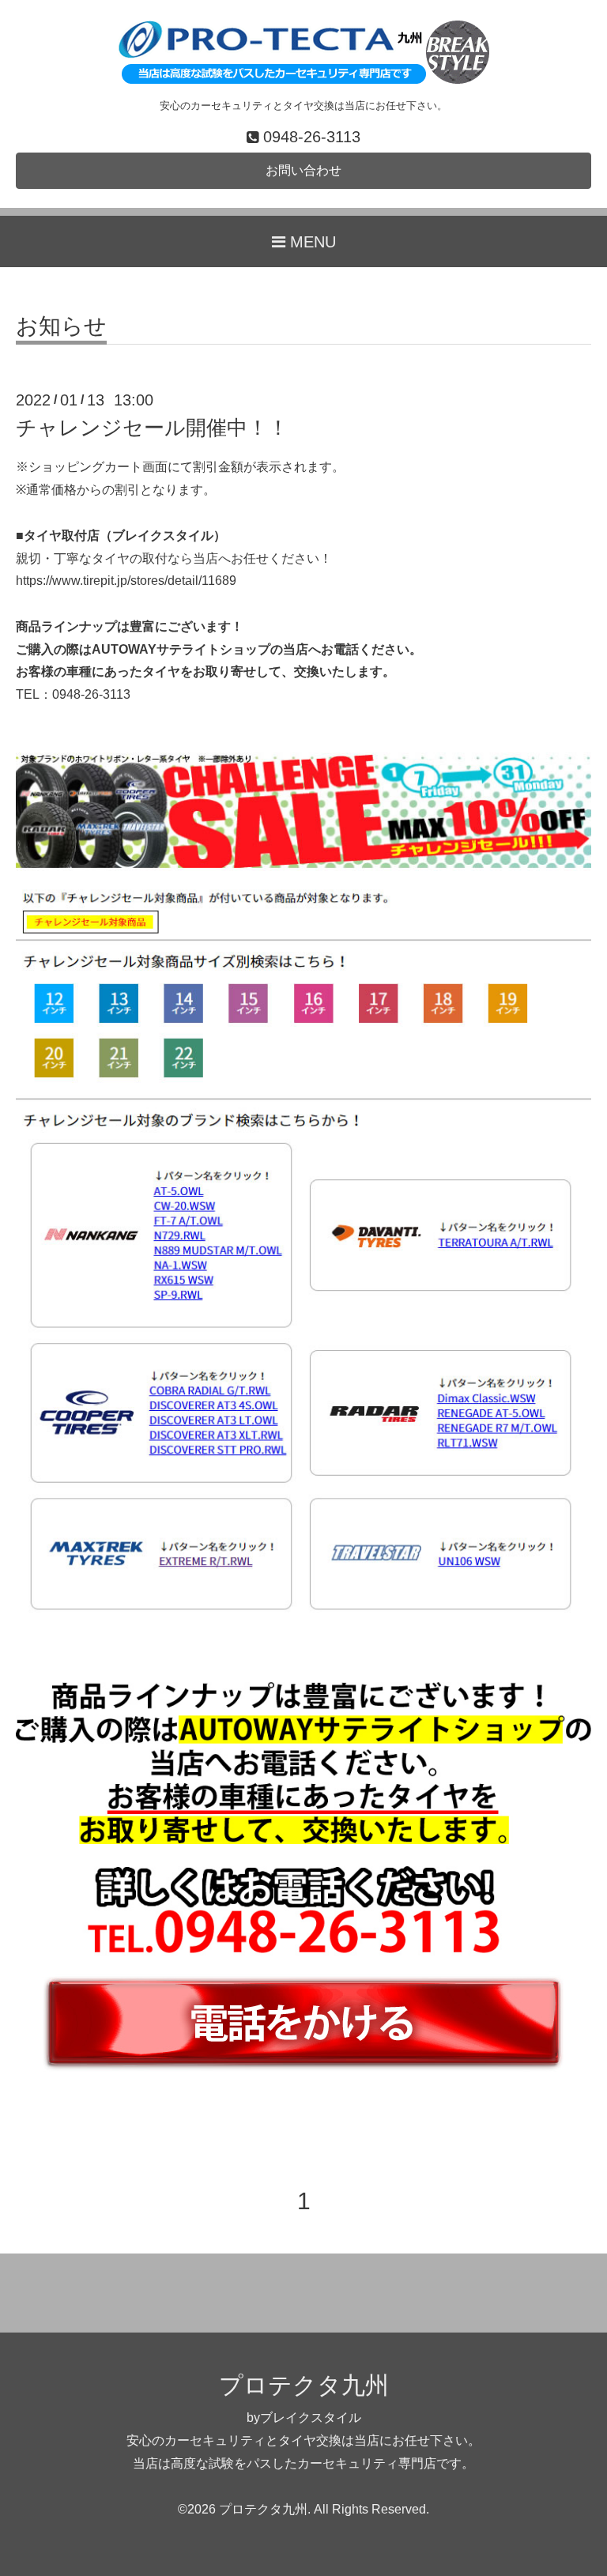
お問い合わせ (303, 170)
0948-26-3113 (91, 694)
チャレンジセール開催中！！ (152, 428)
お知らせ (61, 327)
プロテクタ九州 (304, 2385)
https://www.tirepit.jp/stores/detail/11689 (126, 581)
